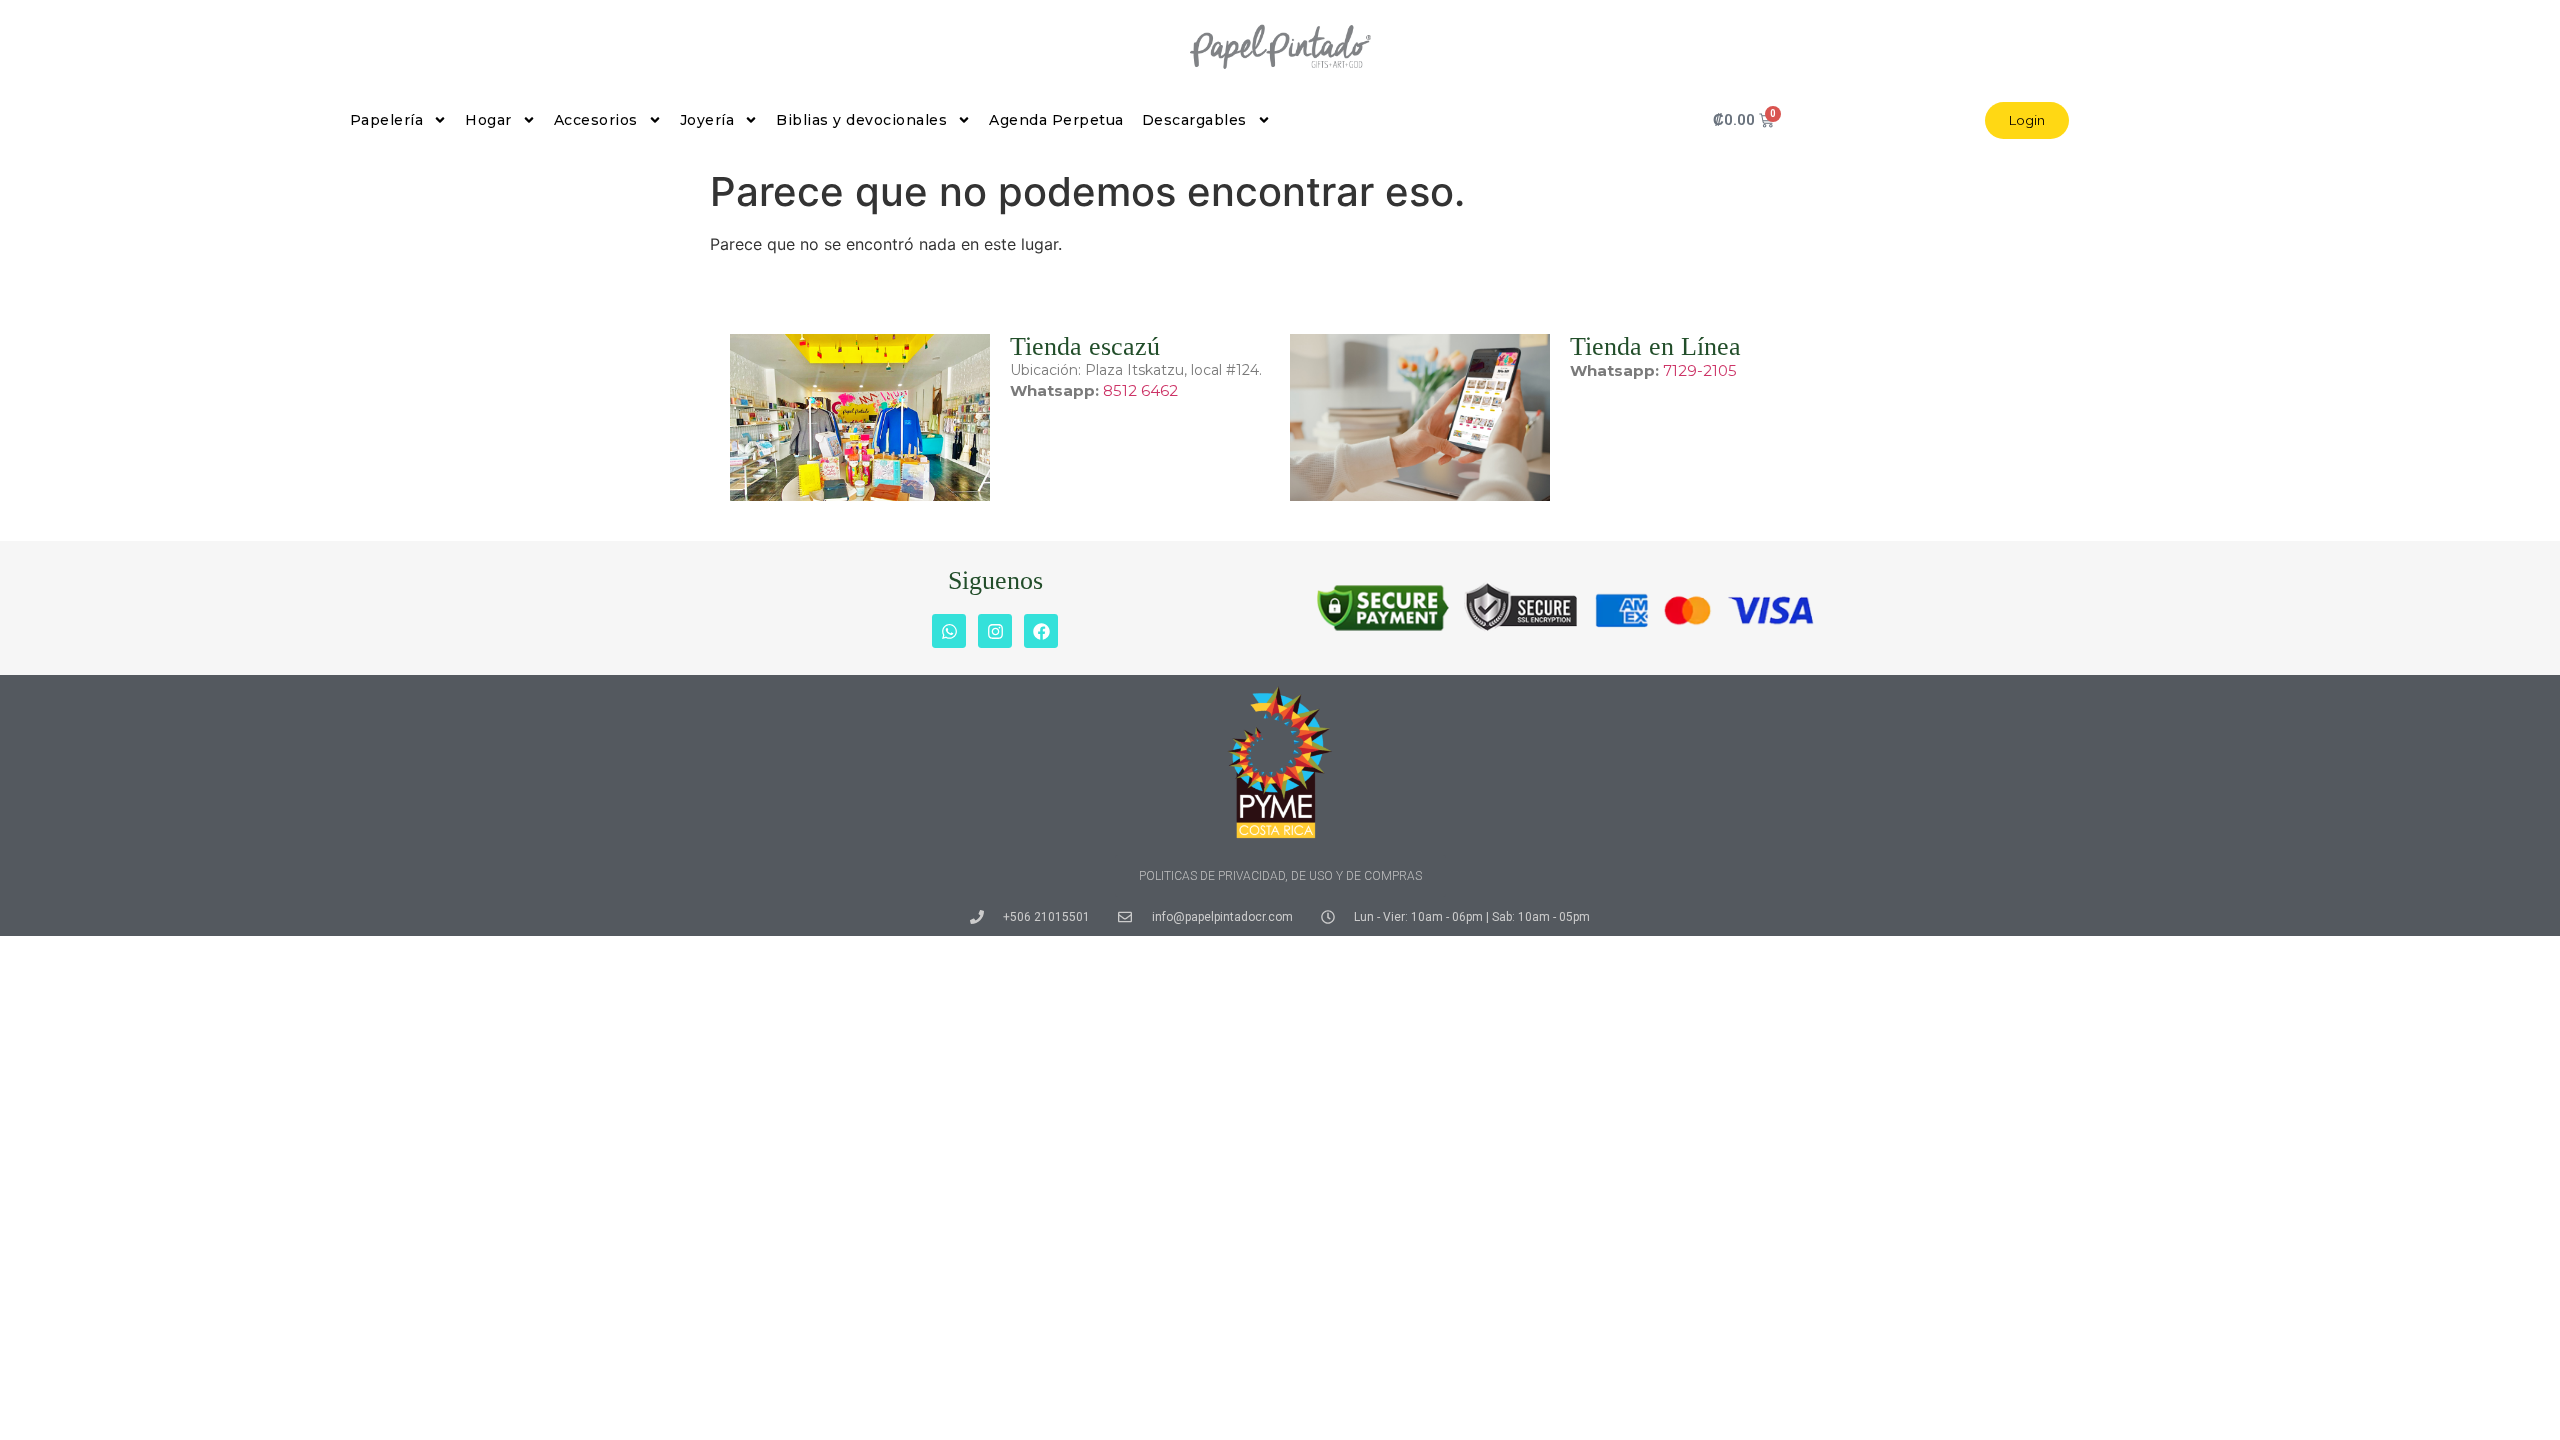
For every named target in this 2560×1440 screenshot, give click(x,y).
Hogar (488, 120)
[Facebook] (1041, 631)
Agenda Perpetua (1056, 120)
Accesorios (596, 120)
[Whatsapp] (949, 631)
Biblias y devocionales (861, 120)
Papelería (387, 120)
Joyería (707, 120)
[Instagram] (995, 631)
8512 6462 (1140, 390)
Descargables (1194, 120)
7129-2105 (1700, 370)
